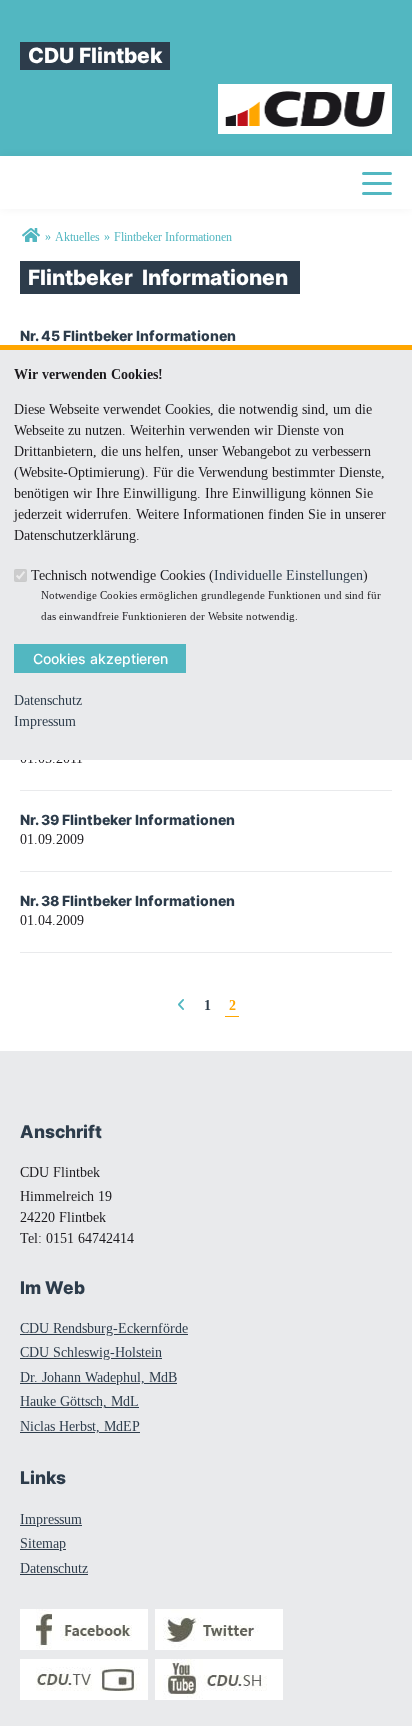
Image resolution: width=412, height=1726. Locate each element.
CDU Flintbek (95, 55)
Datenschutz (48, 700)
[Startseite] (305, 94)
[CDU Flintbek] (30, 237)
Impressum (45, 721)
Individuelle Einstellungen (288, 575)
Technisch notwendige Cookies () (199, 575)
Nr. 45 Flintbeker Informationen (128, 335)
